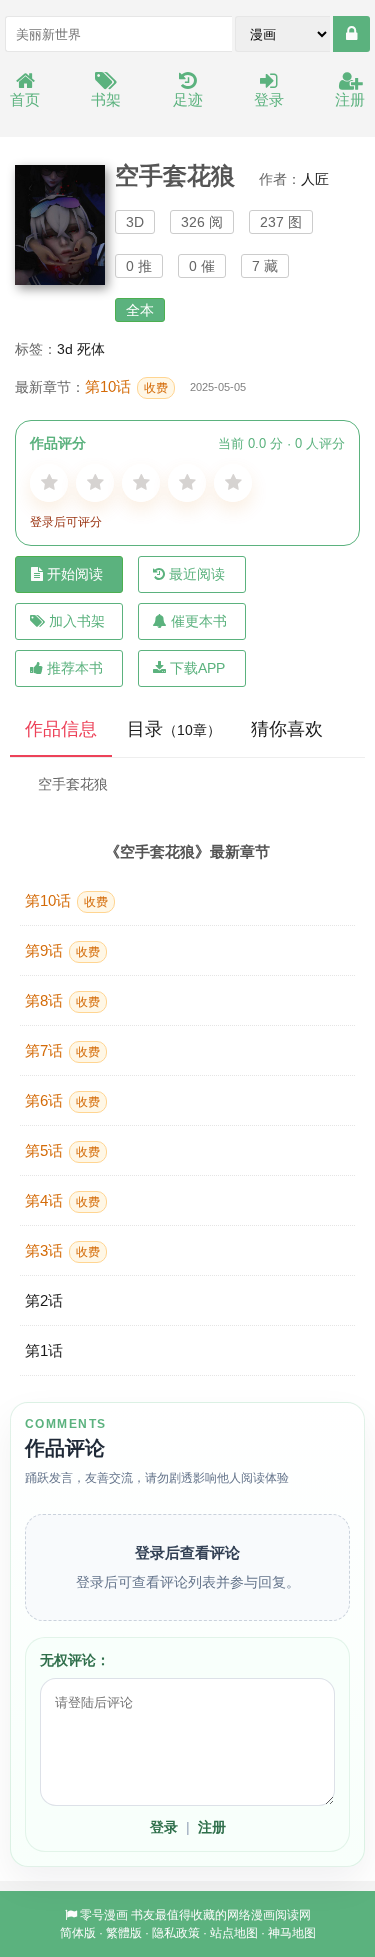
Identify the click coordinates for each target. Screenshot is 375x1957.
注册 (350, 99)
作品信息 (61, 729)
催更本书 (199, 621)
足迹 (188, 99)
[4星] (187, 483)
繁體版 (124, 1933)
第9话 (62, 950)
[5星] (233, 483)
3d (65, 349)
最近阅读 (197, 574)
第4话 (62, 1200)
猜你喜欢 (287, 729)
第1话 (44, 1350)
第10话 (126, 386)
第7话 (62, 1050)
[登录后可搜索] (351, 34)
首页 (25, 99)
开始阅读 (75, 574)
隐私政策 (176, 1933)
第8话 (62, 1000)
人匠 (315, 179)
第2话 (44, 1300)
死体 (91, 349)
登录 (269, 99)
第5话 (62, 1150)
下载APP (197, 668)
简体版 (78, 1933)
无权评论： (75, 1660)
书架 (106, 99)
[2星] (95, 483)
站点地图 (234, 1933)
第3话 (62, 1250)
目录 (174, 729)
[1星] (49, 483)
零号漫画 (104, 1915)
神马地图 (292, 1933)
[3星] (141, 483)
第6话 (62, 1100)
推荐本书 (75, 668)
